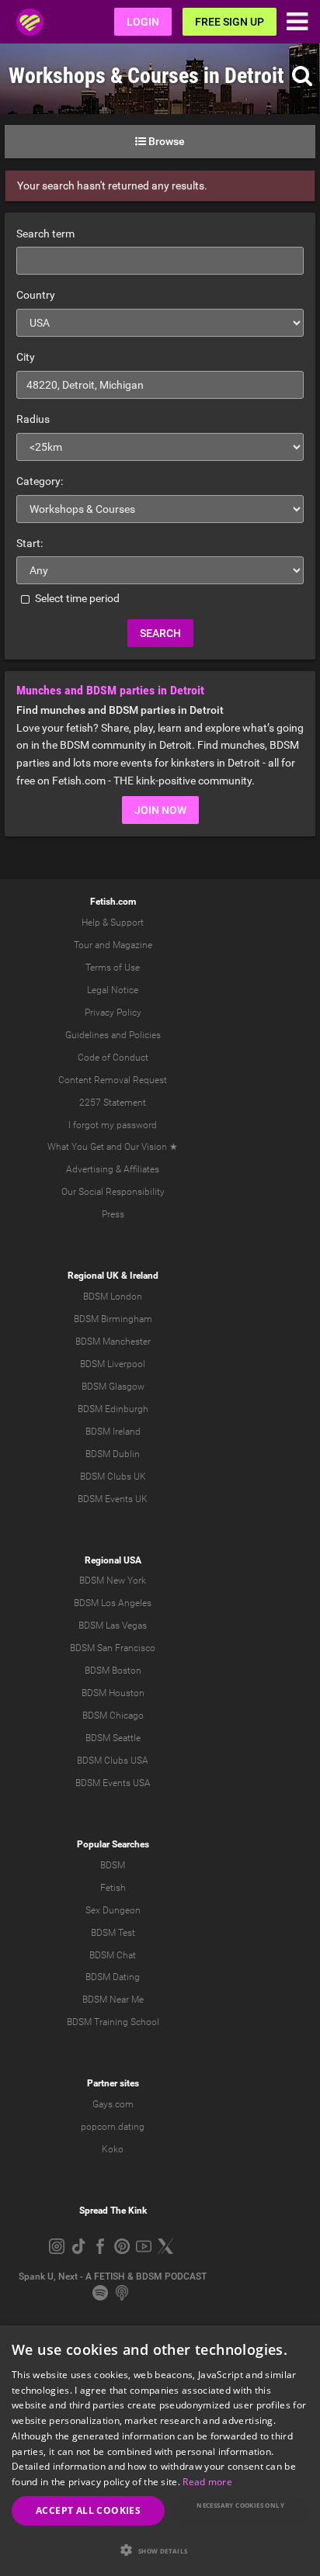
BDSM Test (113, 1933)
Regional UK (93, 1276)
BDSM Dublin (113, 1454)
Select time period (76, 598)
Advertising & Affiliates (113, 1169)
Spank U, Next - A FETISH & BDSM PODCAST (113, 2277)
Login (143, 22)
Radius (33, 419)
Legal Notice (113, 990)
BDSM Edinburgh (113, 1409)
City (26, 357)
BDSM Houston (113, 1693)
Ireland (144, 1276)
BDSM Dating (113, 1977)
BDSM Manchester (113, 1342)
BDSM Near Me (113, 2000)
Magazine (132, 945)
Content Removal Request (113, 1080)
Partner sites (113, 2083)
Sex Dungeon (113, 1910)
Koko (113, 2149)
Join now (160, 810)
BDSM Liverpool (113, 1364)
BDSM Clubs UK (113, 1477)
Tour (83, 945)
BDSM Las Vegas (113, 1626)
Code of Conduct (113, 1058)
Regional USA (113, 1560)
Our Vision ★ (151, 1147)
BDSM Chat (113, 1955)
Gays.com (113, 2104)
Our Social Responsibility (113, 1192)
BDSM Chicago (113, 1716)
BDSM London (113, 1297)
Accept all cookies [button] (88, 2510)
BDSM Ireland (113, 1432)
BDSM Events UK (113, 1499)
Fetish (113, 1888)
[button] (160, 2550)
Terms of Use (113, 968)
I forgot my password (113, 1125)
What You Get (76, 1147)
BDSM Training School (113, 2022)
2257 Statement (113, 1103)
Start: (30, 543)
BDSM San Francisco (113, 1648)
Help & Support (113, 923)
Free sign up (230, 22)
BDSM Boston (113, 1671)
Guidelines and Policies (113, 1035)
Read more (207, 2482)
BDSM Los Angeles (113, 1603)
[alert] (160, 2451)
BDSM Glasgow (113, 1387)
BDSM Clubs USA (113, 1761)
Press (113, 1214)
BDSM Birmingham (113, 1319)
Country (36, 295)
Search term (45, 234)
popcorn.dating (113, 2127)
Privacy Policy (113, 1013)
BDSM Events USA (113, 1783)
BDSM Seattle (113, 1738)
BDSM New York (113, 1581)
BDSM (113, 1865)
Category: (40, 481)
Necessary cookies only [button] (240, 2505)
